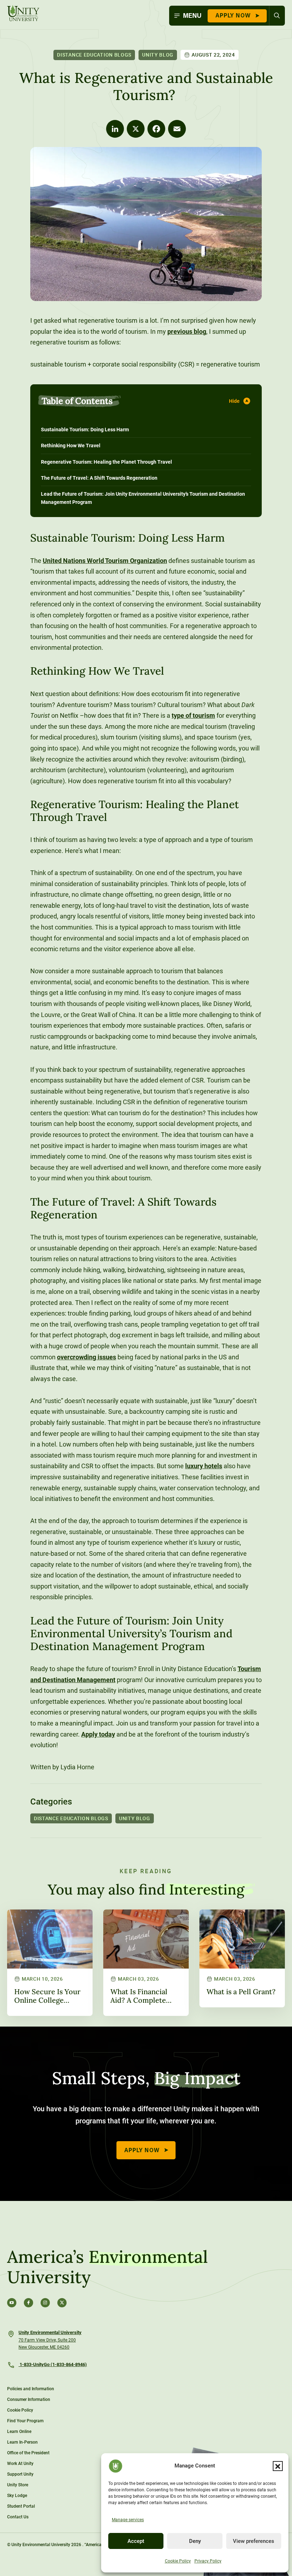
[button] (278, 2466)
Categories (51, 1802)
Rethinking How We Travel (71, 446)
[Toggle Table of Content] (241, 401)
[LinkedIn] (115, 129)
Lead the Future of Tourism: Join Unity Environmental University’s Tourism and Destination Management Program (143, 498)
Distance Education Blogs (94, 55)
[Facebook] (156, 129)
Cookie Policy (178, 2561)
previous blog (187, 331)
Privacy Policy (208, 2561)
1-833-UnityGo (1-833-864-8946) (53, 2364)
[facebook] (28, 2303)
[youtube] (12, 2303)
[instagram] (45, 2303)
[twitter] (62, 2303)
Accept (136, 2541)
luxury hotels (204, 1466)
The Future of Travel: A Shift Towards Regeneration (99, 478)
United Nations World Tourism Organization (105, 561)
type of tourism (193, 715)
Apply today (98, 1734)
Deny (195, 2541)
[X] (136, 129)
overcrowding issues (87, 1357)
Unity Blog (158, 55)
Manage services (128, 2520)
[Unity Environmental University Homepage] (23, 14)
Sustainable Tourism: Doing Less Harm (85, 430)
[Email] (177, 129)
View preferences (254, 2541)
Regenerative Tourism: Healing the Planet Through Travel (106, 462)
